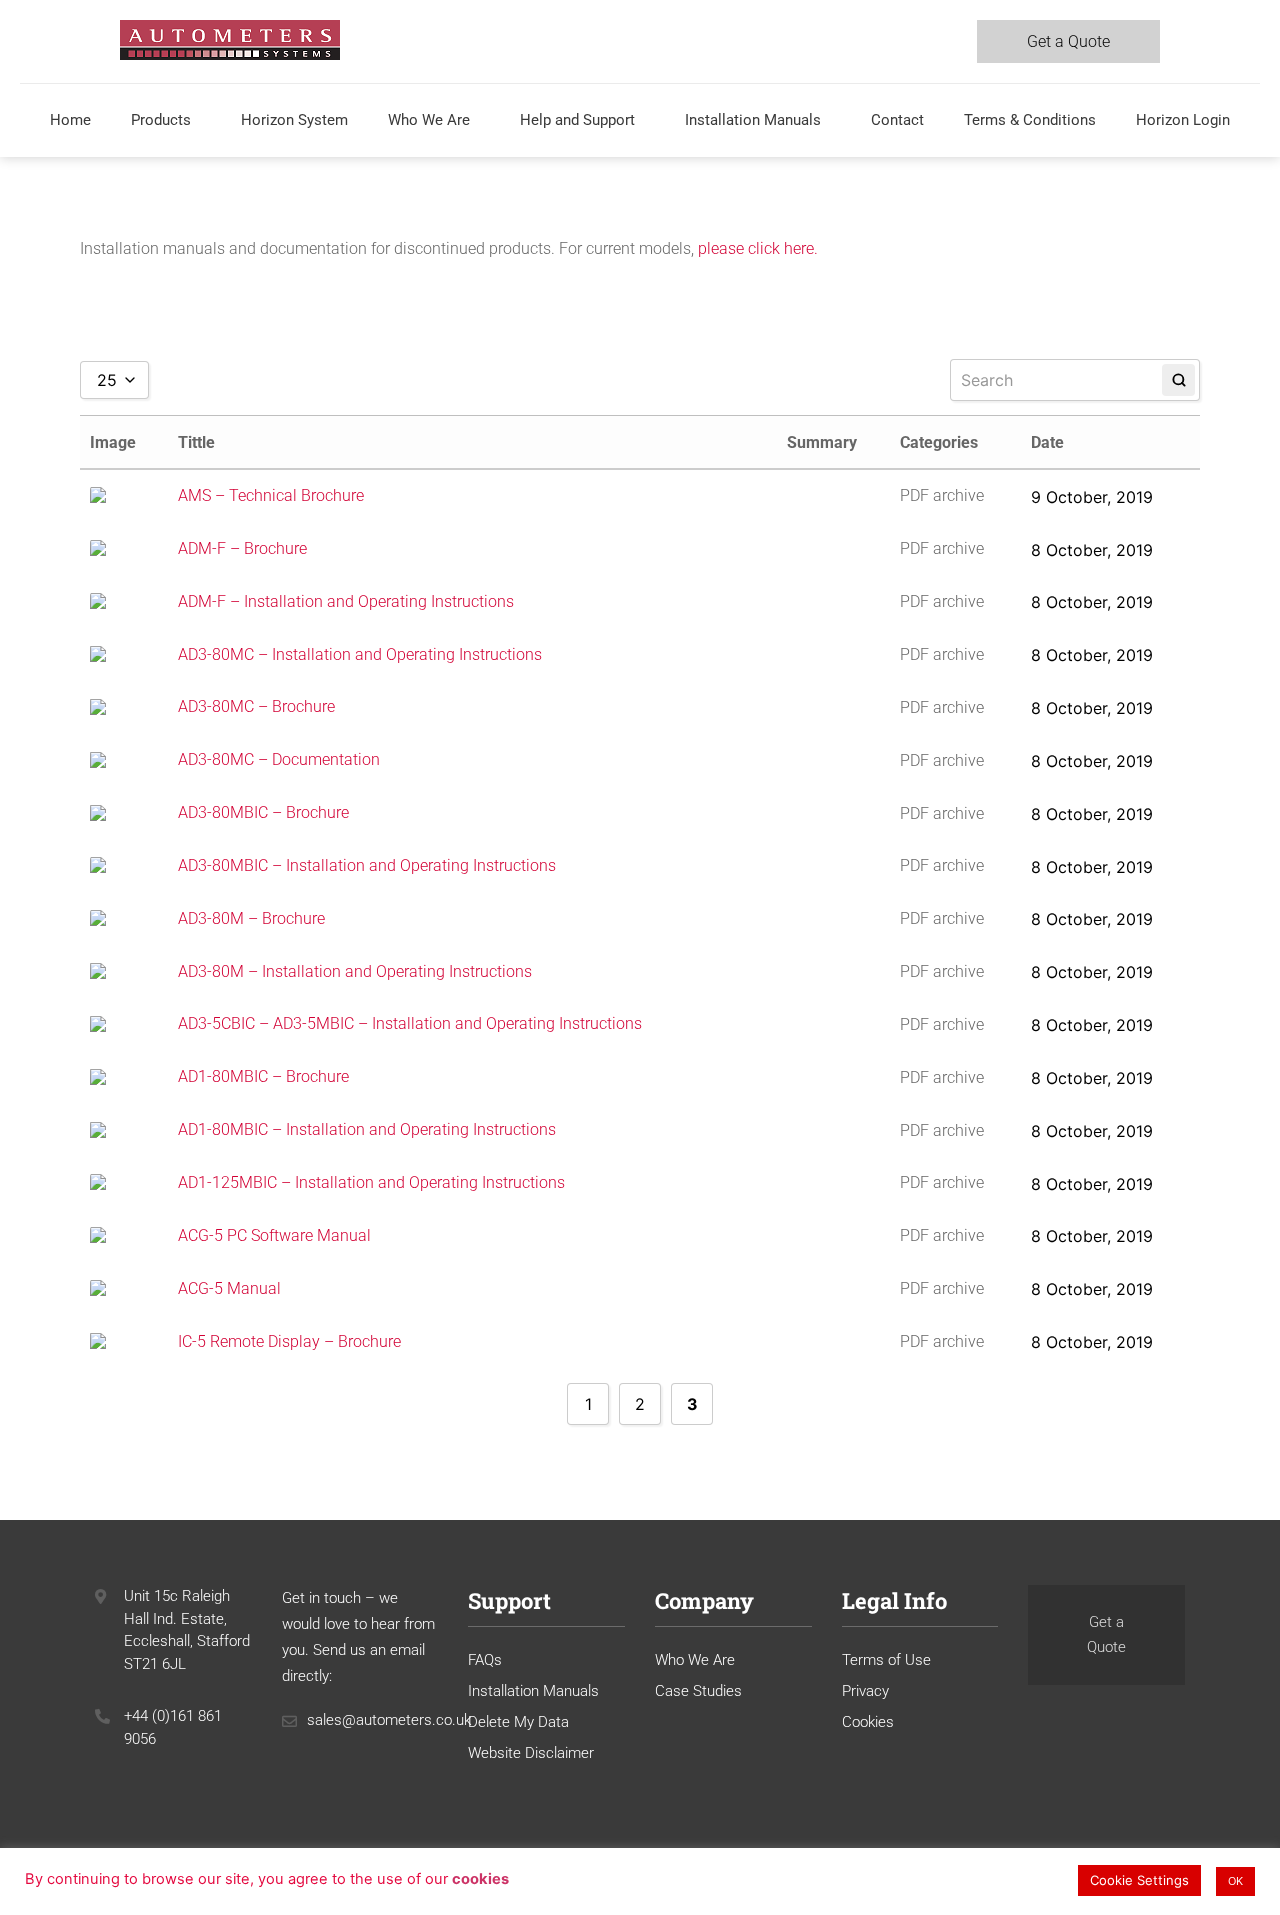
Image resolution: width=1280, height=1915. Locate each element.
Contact (897, 120)
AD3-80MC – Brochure (256, 707)
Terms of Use (886, 1660)
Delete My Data (518, 1722)
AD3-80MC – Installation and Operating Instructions (360, 654)
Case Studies (698, 1691)
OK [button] (1235, 1881)
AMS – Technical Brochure (271, 495)
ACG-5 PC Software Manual (274, 1235)
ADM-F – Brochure (242, 548)
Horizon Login (1183, 120)
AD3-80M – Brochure (251, 918)
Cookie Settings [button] (1139, 1880)
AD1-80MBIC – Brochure (263, 1077)
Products (161, 120)
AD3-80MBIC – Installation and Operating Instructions (367, 865)
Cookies (868, 1722)
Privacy (865, 1691)
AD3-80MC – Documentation (279, 760)
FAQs (485, 1660)
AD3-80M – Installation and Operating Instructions (355, 971)
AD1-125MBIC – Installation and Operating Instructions (371, 1182)
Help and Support (577, 120)
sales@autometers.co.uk (389, 1720)
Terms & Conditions (1030, 120)
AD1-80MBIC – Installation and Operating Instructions (367, 1130)
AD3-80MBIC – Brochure (263, 813)
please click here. (758, 248)
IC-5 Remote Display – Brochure (289, 1341)
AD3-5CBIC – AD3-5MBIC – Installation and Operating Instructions (410, 1024)
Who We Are (429, 120)
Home (70, 120)
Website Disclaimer (531, 1753)
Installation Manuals (753, 120)
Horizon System (294, 120)
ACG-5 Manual (229, 1288)
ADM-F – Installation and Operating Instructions (346, 601)
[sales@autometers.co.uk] (289, 1721)
